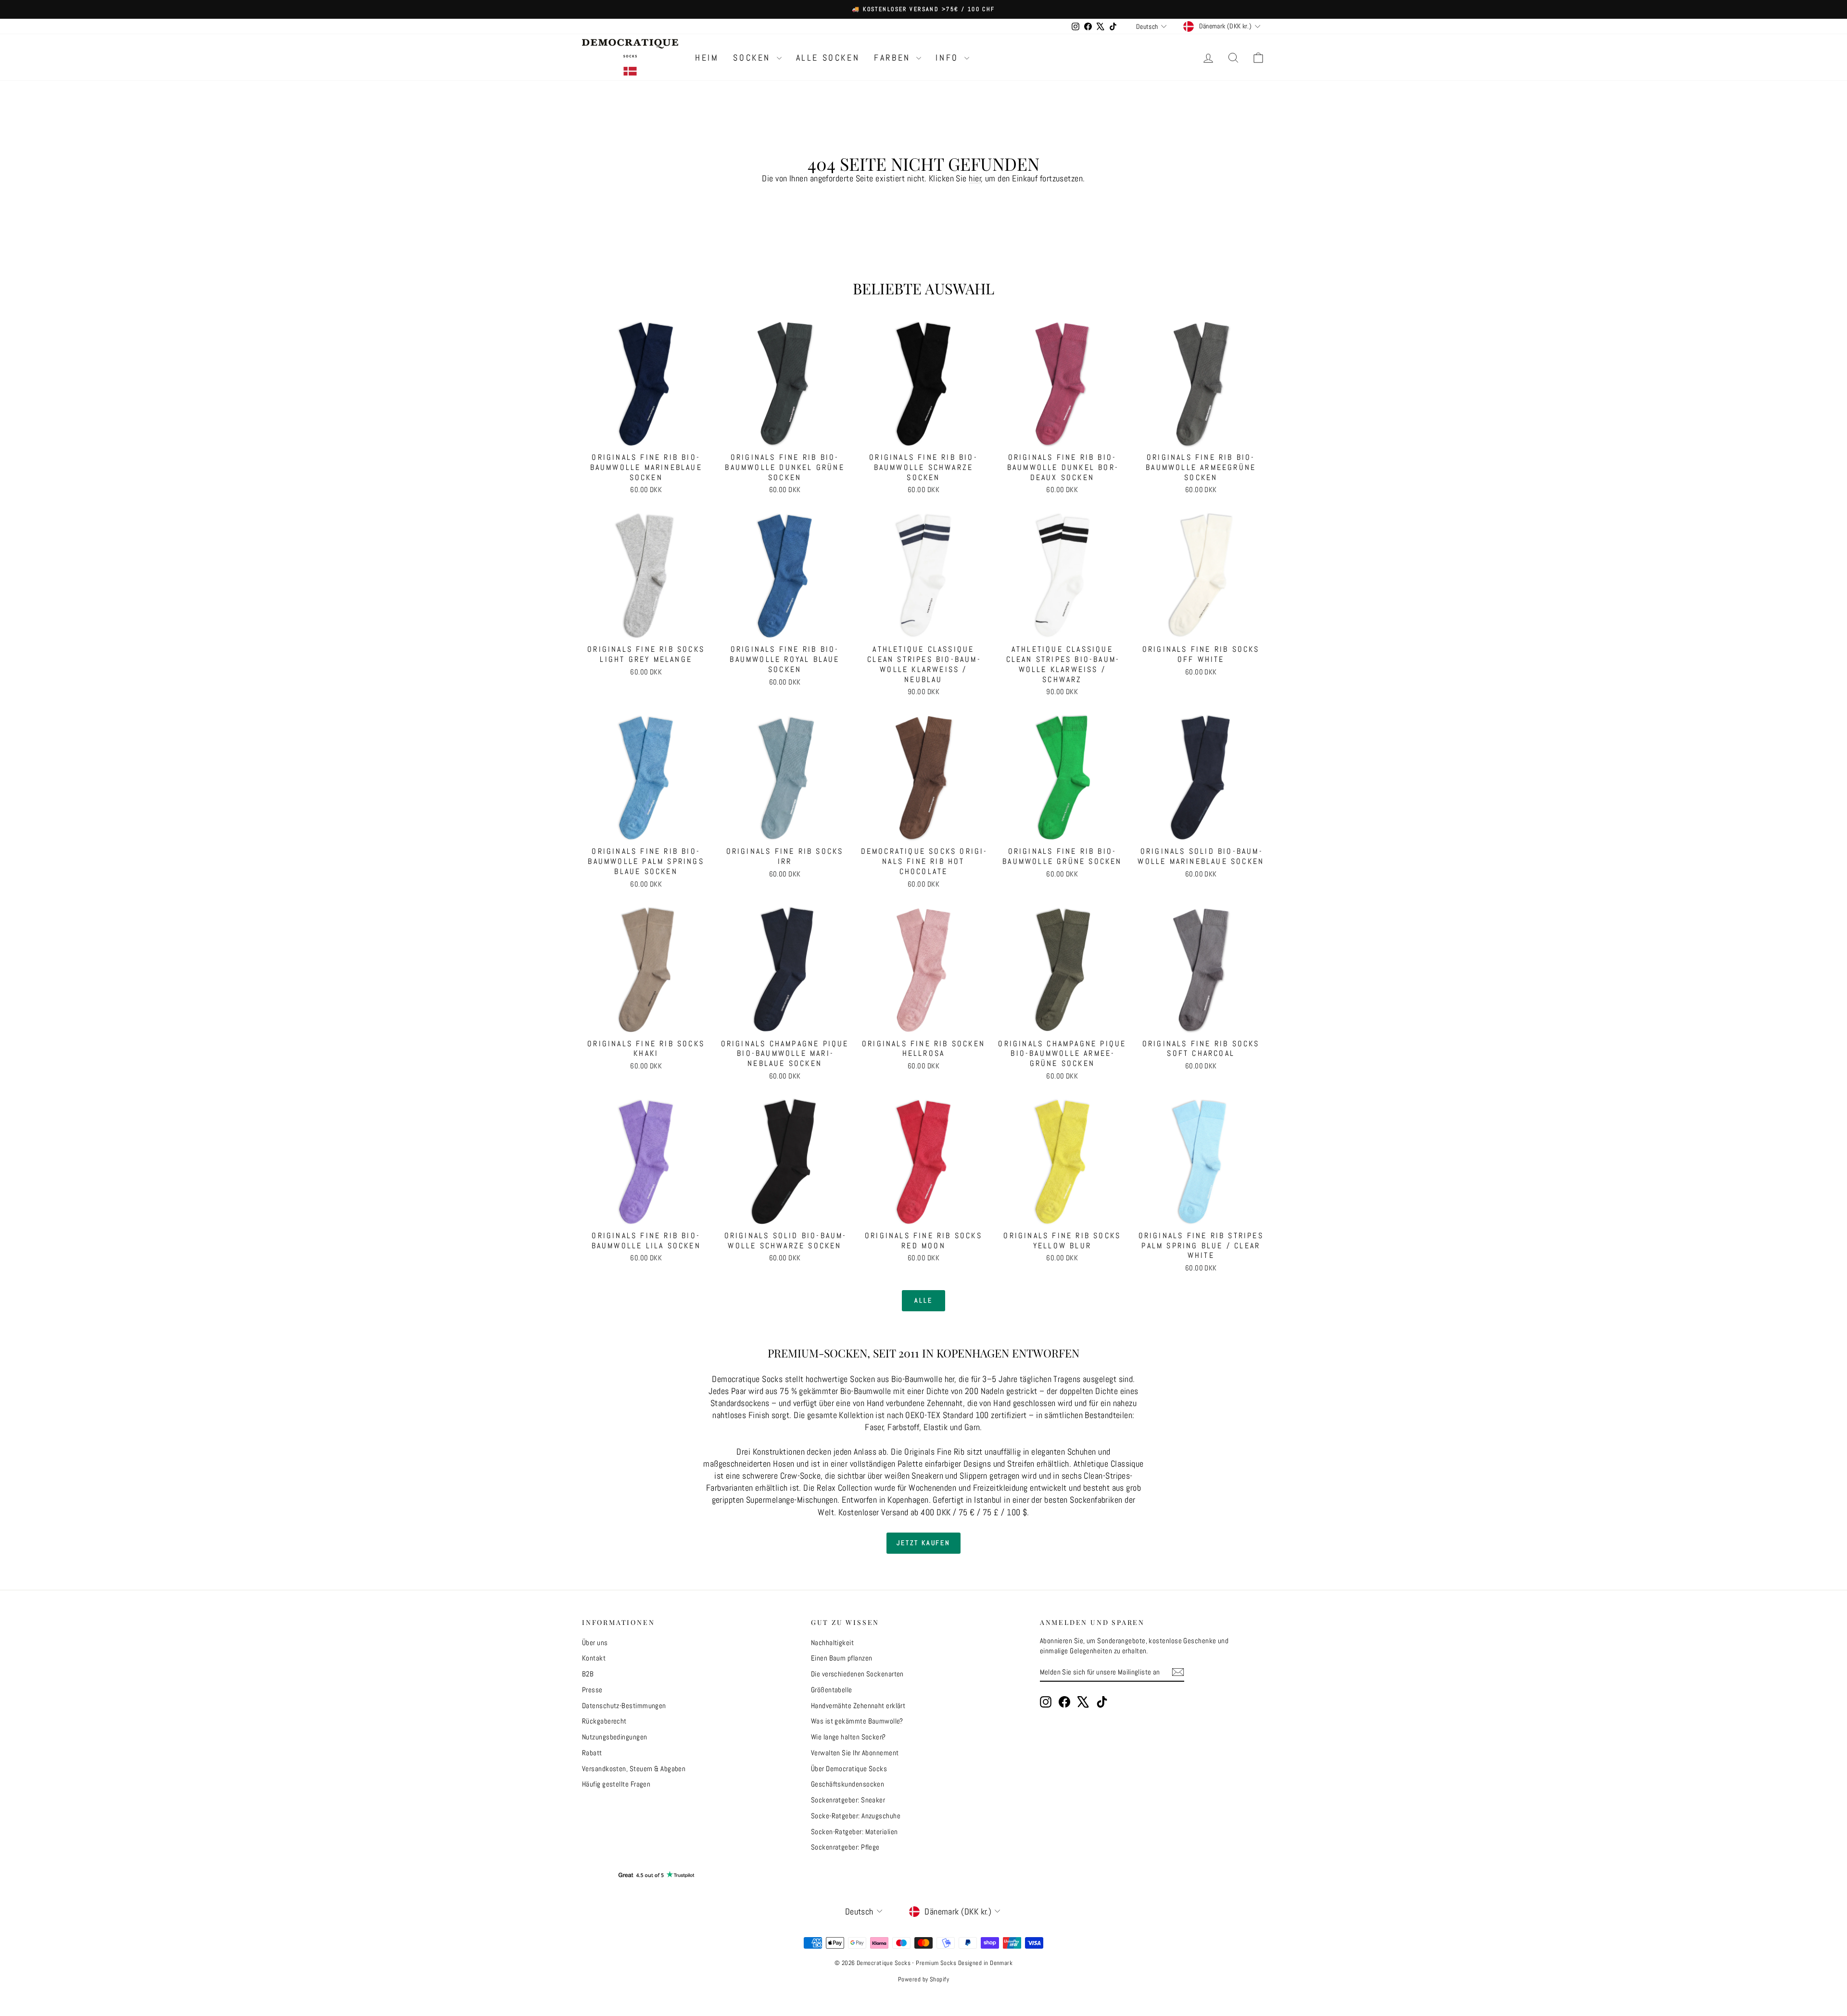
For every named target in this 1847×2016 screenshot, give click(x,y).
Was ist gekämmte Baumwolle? (857, 1721)
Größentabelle (832, 1690)
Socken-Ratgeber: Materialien (854, 1832)
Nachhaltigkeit (832, 1642)
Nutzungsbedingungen (615, 1737)
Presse (592, 1690)
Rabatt (592, 1753)
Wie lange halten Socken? (848, 1737)
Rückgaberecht (604, 1721)
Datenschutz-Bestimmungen (624, 1705)
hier (975, 178)
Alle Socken (828, 57)
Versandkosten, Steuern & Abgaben (634, 1769)
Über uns (595, 1642)
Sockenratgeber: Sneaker (848, 1800)
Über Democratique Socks (849, 1769)
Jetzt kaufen (923, 1543)
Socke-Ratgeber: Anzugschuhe (856, 1816)
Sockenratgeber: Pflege (845, 1847)
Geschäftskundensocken (848, 1784)
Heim (707, 57)
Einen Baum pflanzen (842, 1658)
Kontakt (594, 1658)
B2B (588, 1674)
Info (949, 57)
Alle (923, 1300)
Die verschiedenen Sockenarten (857, 1674)
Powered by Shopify (923, 1979)
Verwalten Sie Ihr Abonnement (855, 1753)
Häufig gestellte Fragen (616, 1784)
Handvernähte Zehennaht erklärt (858, 1705)
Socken (753, 57)
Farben (894, 57)
